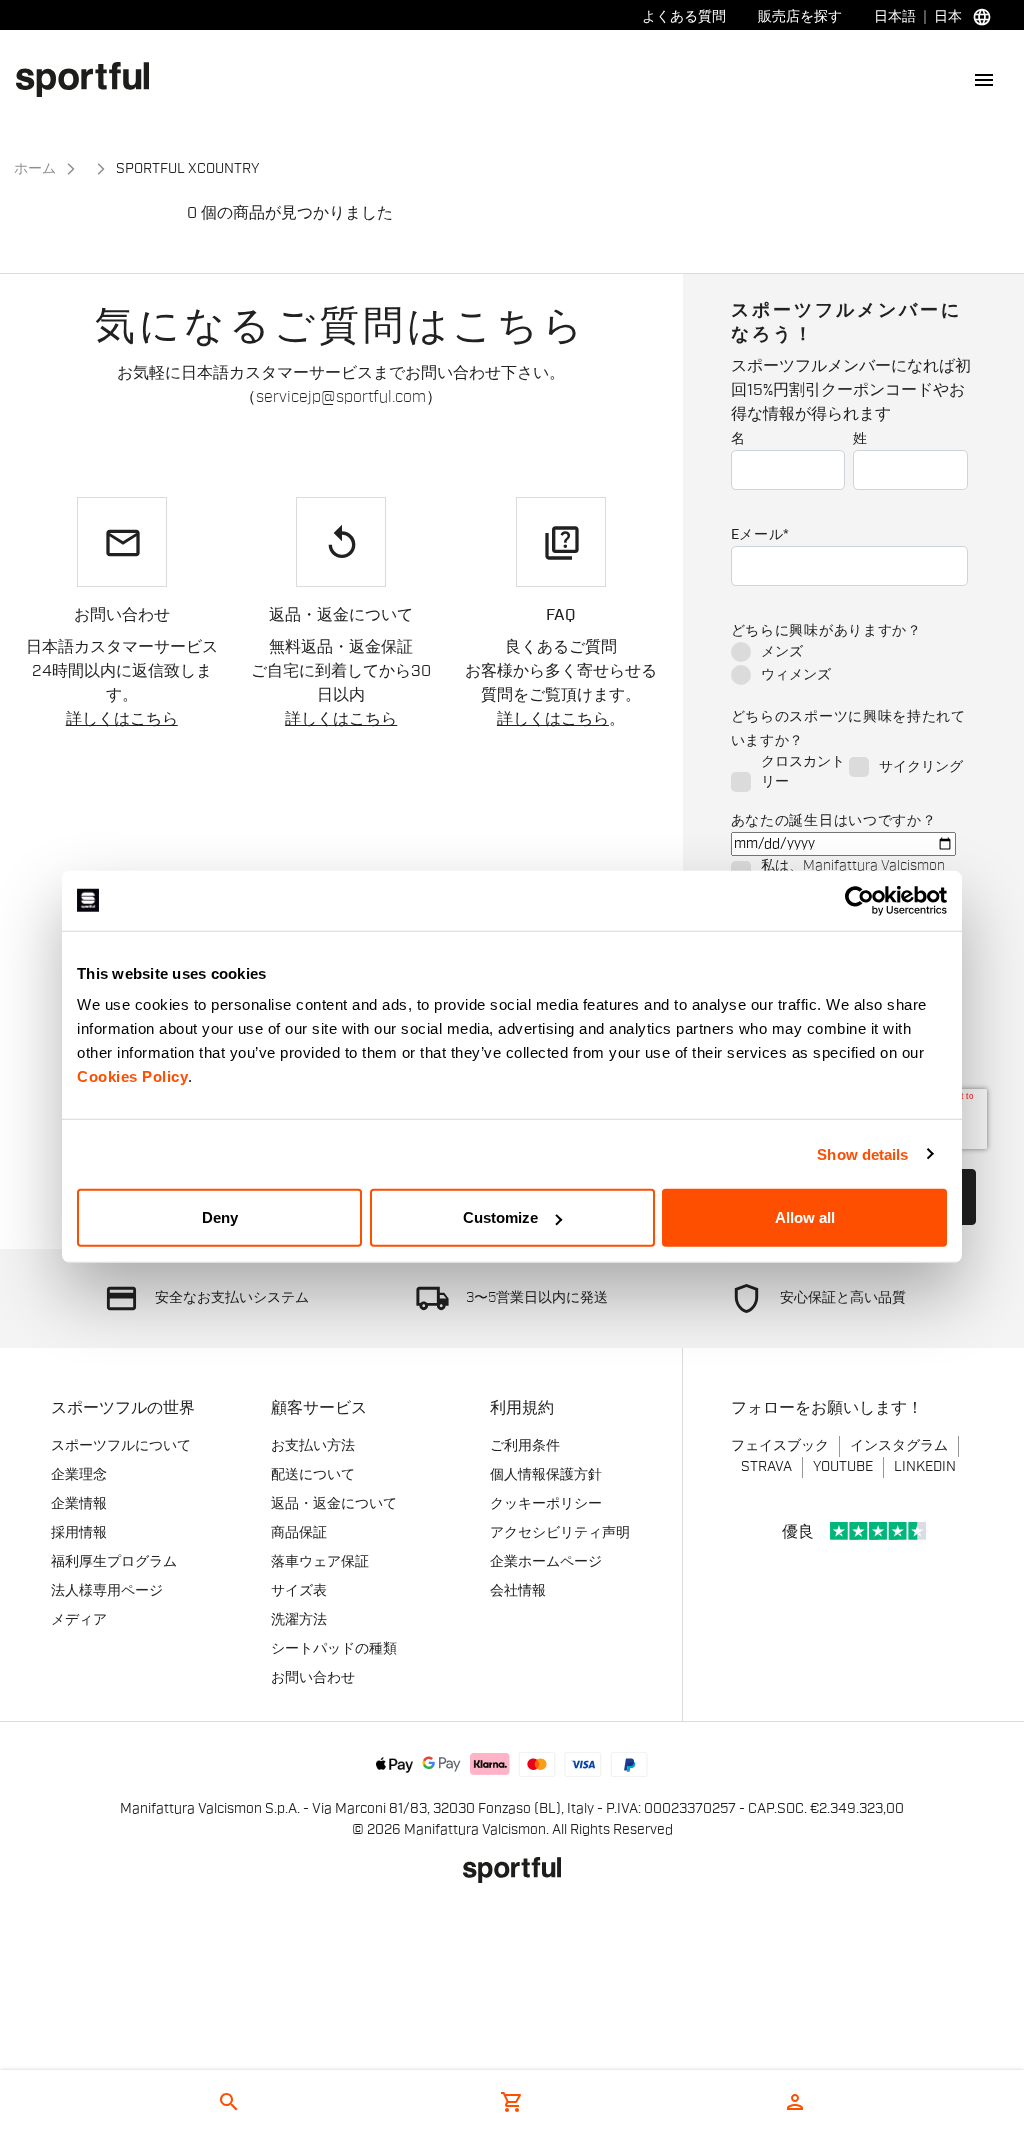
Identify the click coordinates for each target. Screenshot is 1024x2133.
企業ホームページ (546, 1562)
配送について (313, 1475)
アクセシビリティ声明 (560, 1533)
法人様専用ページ (107, 1591)
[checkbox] (849, 665)
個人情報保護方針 (546, 1475)
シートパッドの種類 (334, 1649)
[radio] (849, 653)
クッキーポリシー (546, 1504)
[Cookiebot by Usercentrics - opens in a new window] (859, 900)
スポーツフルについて (121, 1446)
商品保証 (299, 1533)
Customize (500, 1217)
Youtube (843, 1467)
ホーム (35, 169)
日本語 (895, 17)
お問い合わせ (313, 1678)
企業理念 (79, 1475)
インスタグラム (899, 1446)
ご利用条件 (525, 1446)
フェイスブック (780, 1446)
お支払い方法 (313, 1446)
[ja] (90, 79)
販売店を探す (800, 17)
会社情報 (518, 1591)
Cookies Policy (132, 1076)
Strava (766, 1467)
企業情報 (79, 1504)
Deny (220, 1217)
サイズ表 (299, 1591)
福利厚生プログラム (114, 1562)
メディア (79, 1620)
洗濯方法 (299, 1620)
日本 (948, 17)
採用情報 (79, 1533)
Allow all (805, 1217)
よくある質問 (684, 17)
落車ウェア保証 (320, 1562)
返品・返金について (334, 1504)
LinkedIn (925, 1467)
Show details (862, 1153)
